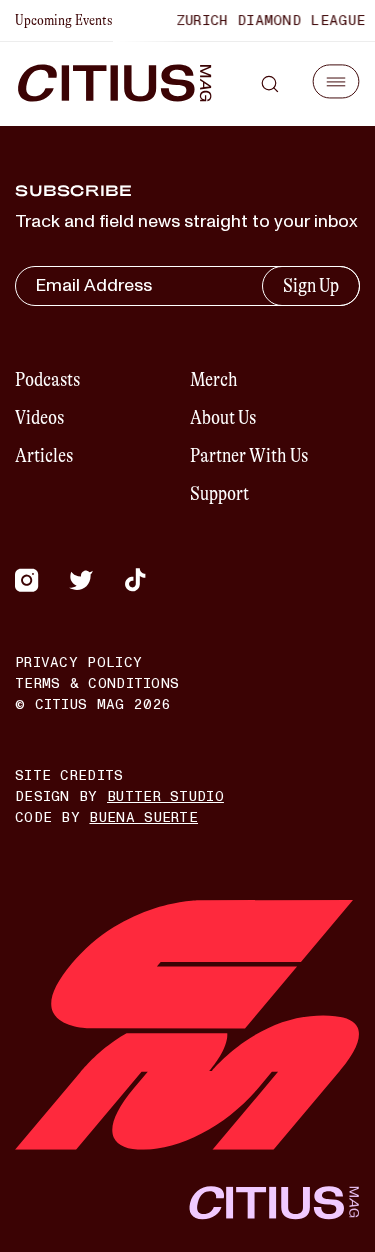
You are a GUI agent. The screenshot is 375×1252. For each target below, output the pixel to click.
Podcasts (47, 379)
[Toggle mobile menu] (336, 81)
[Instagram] (27, 580)
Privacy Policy (78, 662)
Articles (44, 455)
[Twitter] (81, 580)
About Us (223, 417)
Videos (39, 417)
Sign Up (311, 285)
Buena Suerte (143, 817)
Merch (214, 379)
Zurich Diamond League (266, 20)
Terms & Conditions (97, 683)
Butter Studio (165, 796)
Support (219, 493)
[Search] (270, 84)
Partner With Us (249, 455)
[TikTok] (135, 580)
